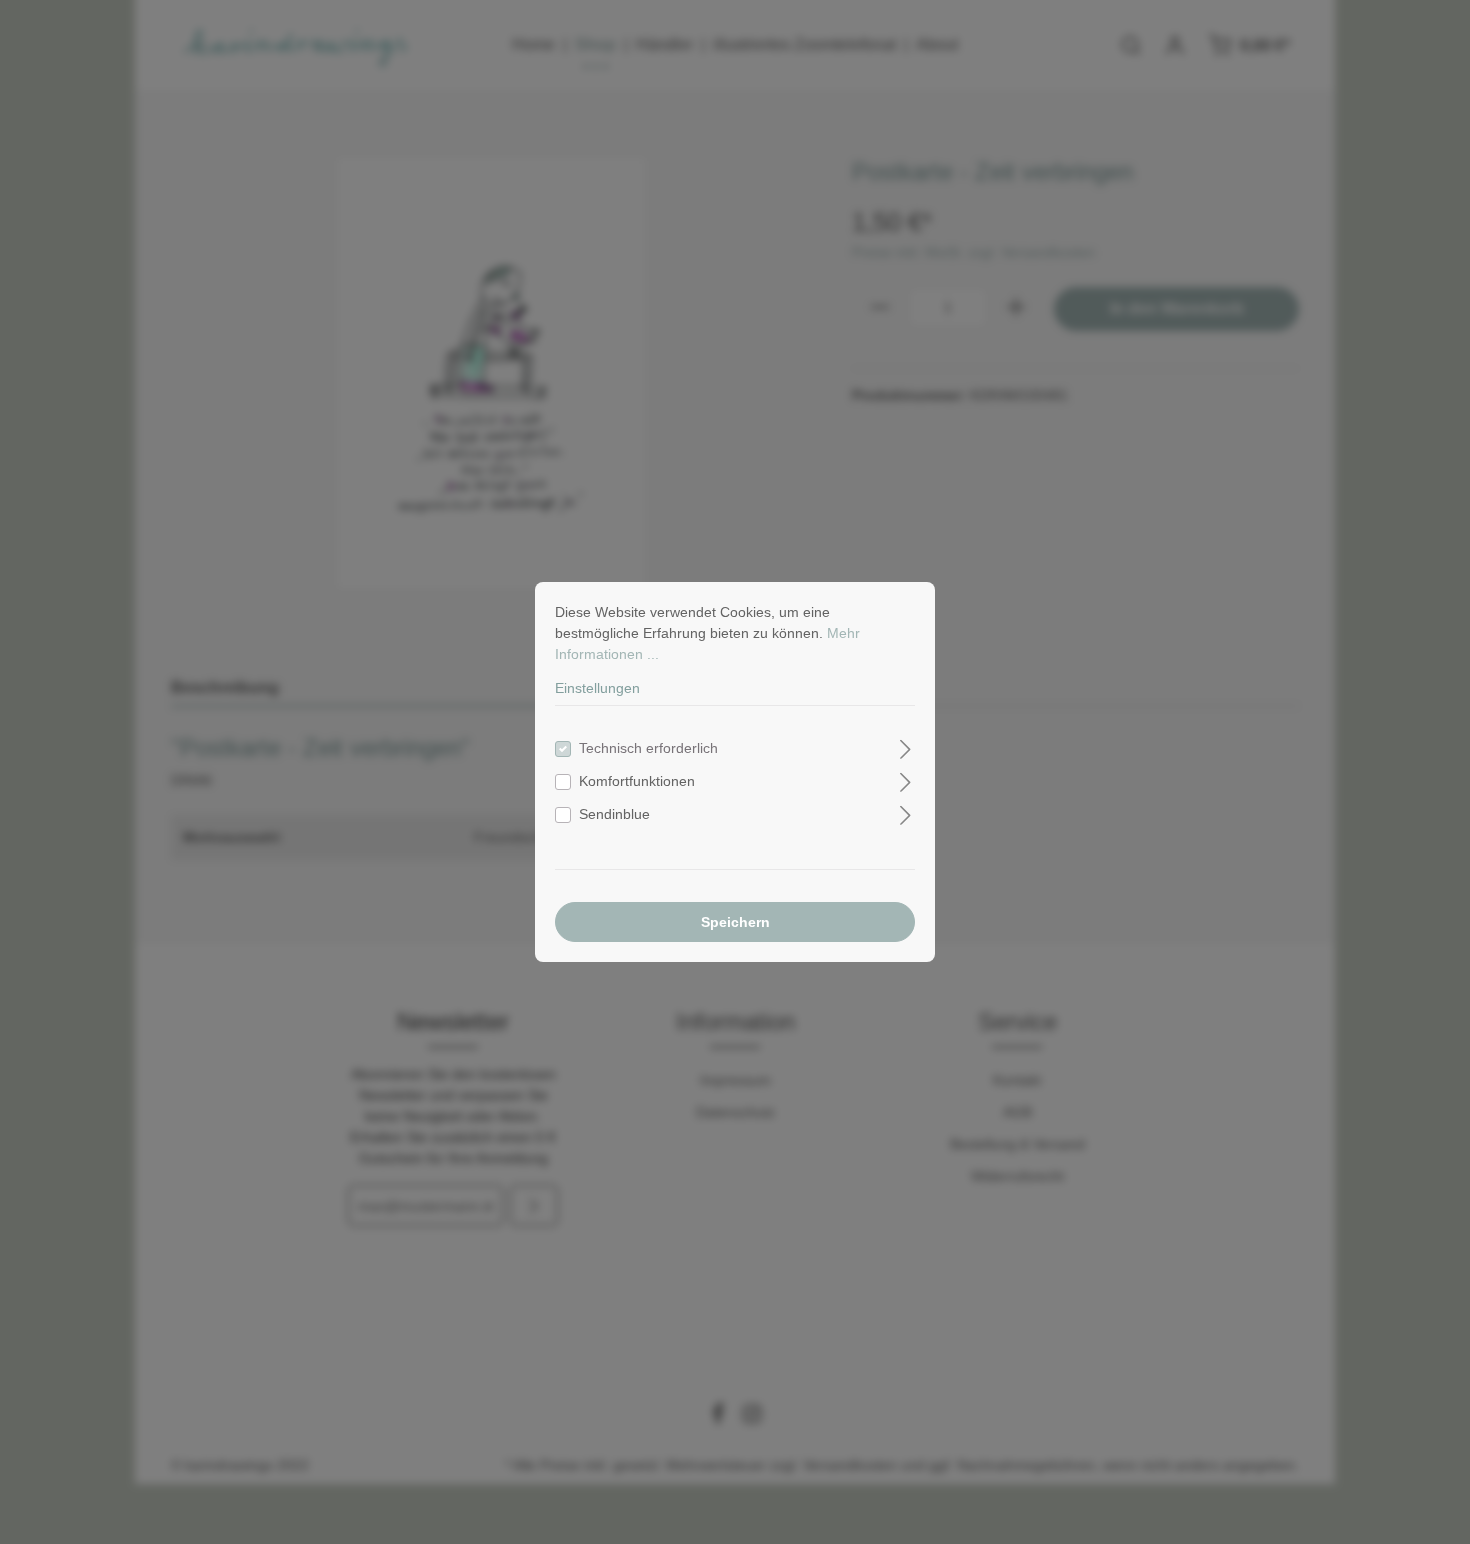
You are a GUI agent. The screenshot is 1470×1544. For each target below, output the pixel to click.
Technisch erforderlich (648, 748)
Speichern (735, 922)
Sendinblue (614, 814)
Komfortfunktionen (637, 781)
